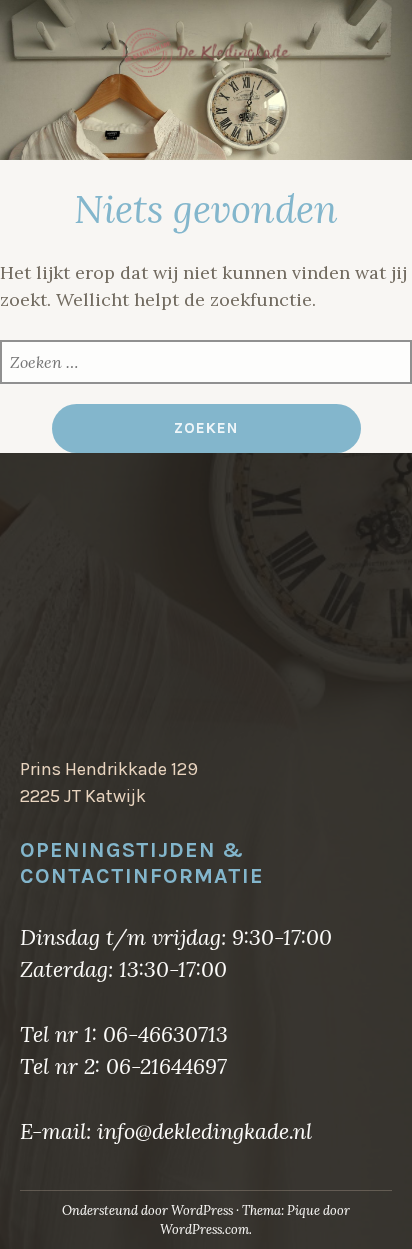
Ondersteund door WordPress (147, 1210)
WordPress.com (204, 1229)
